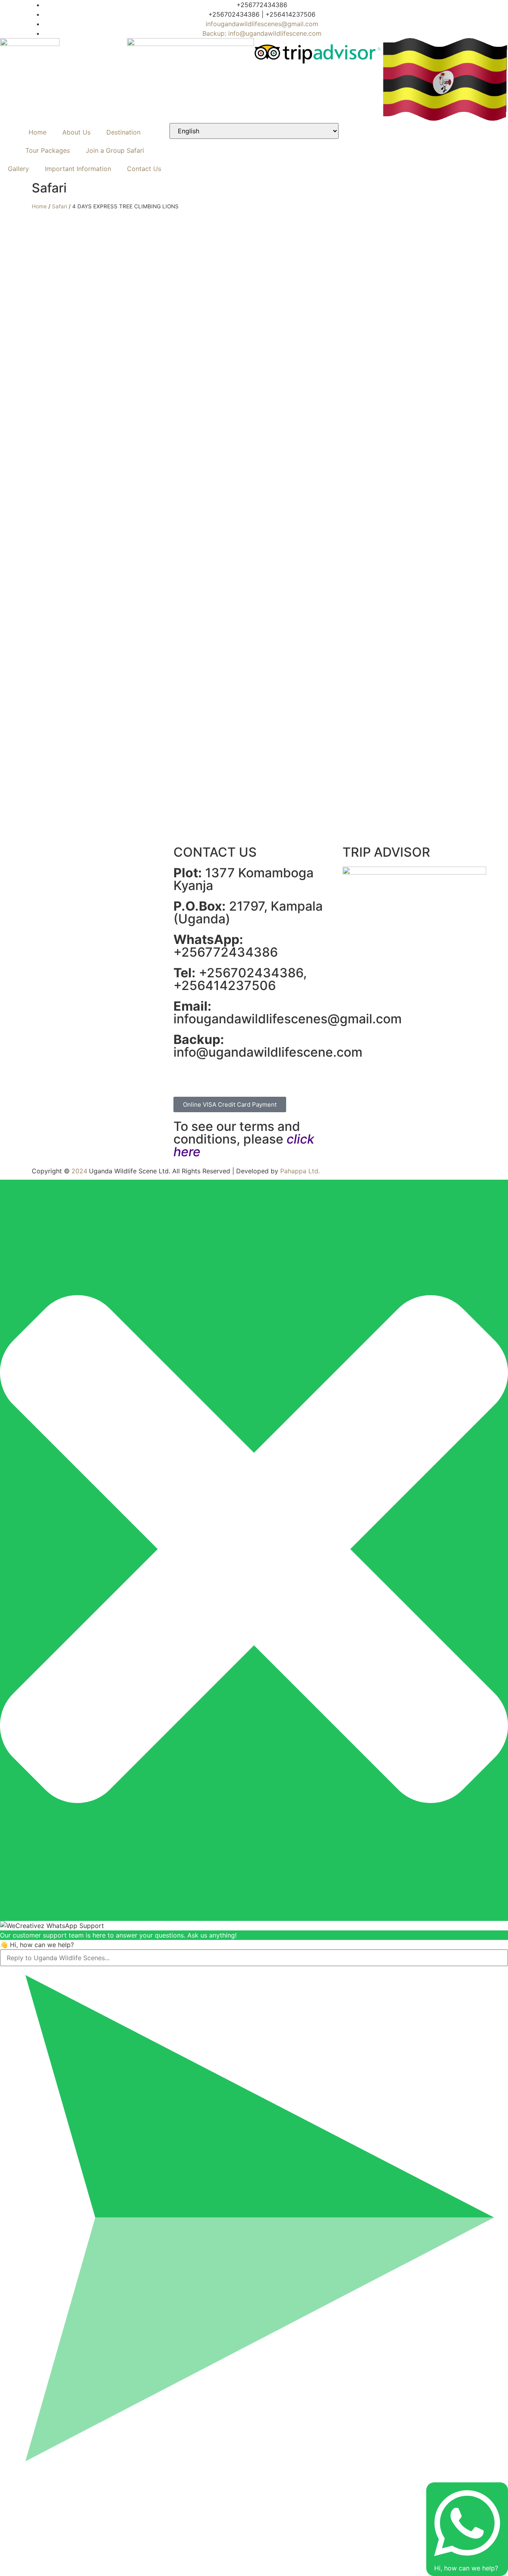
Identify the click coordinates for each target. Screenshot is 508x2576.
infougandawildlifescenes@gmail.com (288, 1012)
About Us (76, 132)
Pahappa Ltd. (300, 1171)
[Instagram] (264, 88)
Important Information (78, 169)
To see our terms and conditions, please (244, 1139)
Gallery (18, 169)
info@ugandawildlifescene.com (268, 1046)
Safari (60, 206)
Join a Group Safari (115, 150)
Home (38, 132)
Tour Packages (48, 150)
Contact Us (144, 169)
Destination (123, 132)
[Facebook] (183, 1077)
